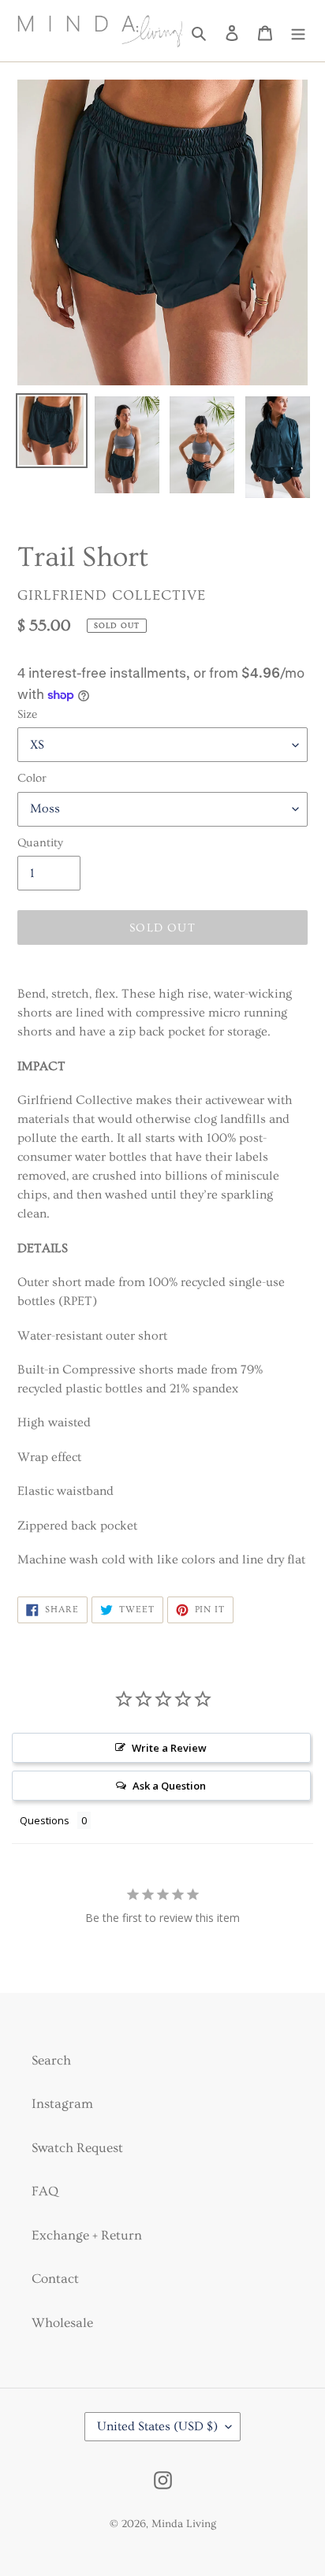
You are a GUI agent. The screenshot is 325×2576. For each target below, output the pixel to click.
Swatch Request (77, 2148)
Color (32, 778)
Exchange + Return (87, 2235)
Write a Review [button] (169, 1748)
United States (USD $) (157, 2426)
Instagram (62, 2104)
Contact (55, 2279)
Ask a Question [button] (169, 1786)
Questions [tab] (45, 1820)
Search (51, 2060)
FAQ (45, 2191)
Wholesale (62, 2323)
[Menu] (298, 31)
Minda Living (184, 2524)
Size (27, 714)
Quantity (40, 843)
